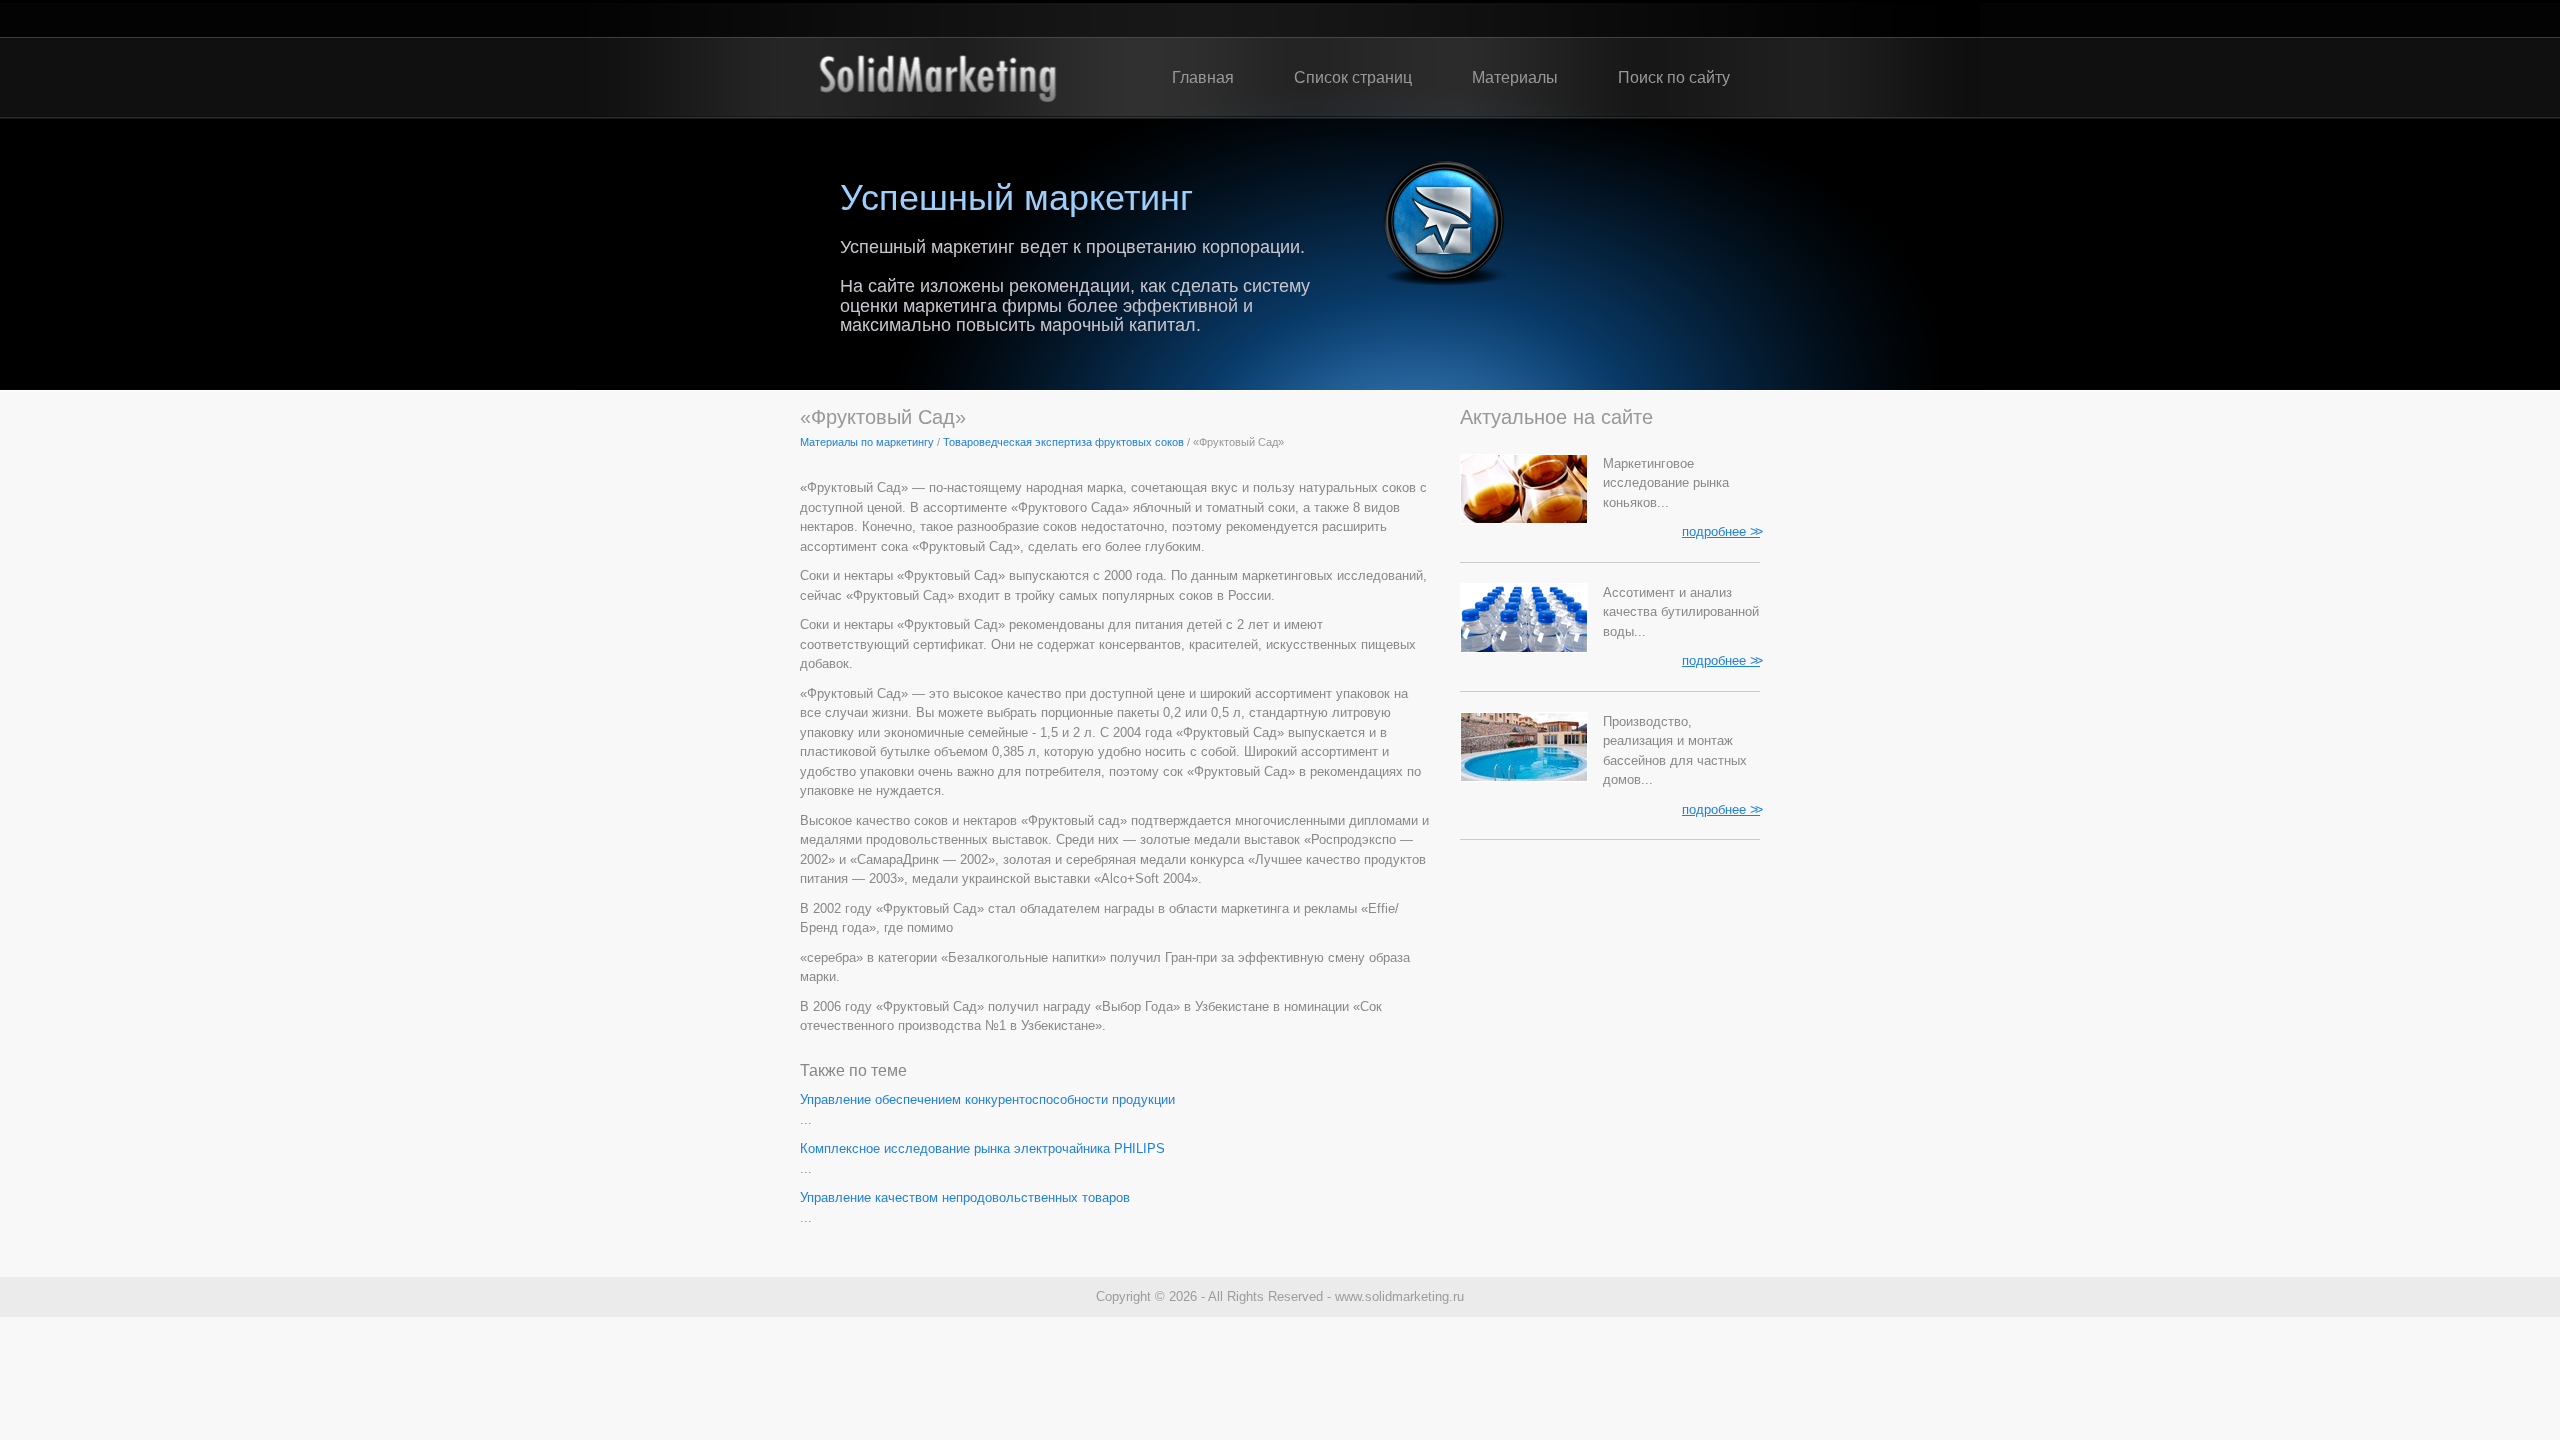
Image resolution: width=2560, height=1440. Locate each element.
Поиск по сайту (1674, 77)
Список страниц (1353, 77)
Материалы (1515, 77)
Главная (1203, 77)
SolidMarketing (937, 78)
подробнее (1721, 531)
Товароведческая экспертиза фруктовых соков (1063, 442)
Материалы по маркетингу (867, 442)
